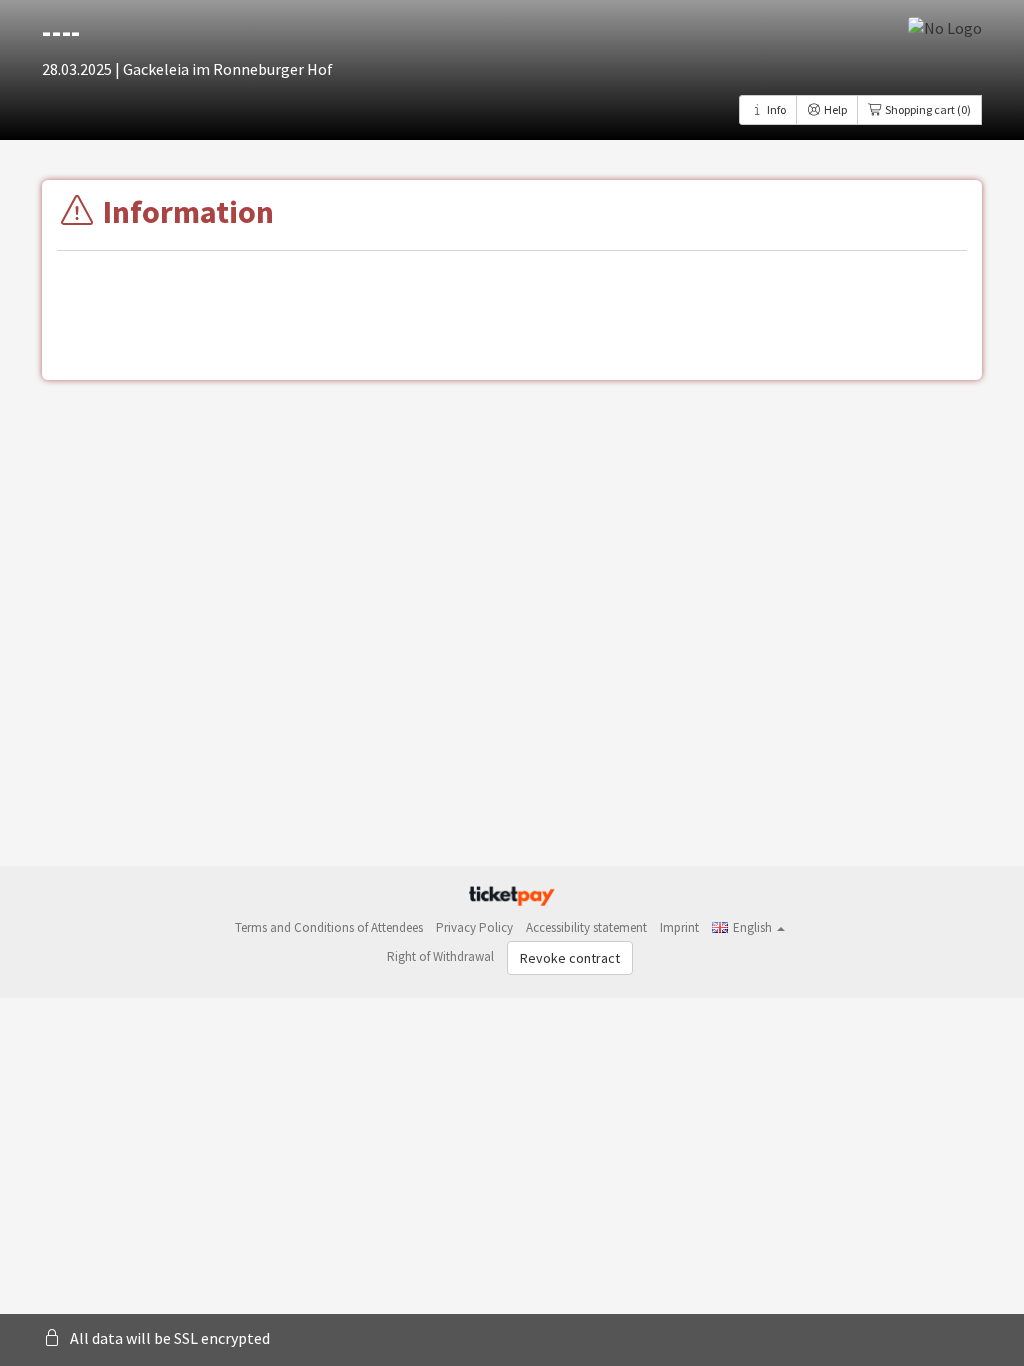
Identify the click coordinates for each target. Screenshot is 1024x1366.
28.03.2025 (78, 69)
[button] (748, 927)
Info (775, 109)
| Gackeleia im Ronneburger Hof (224, 69)
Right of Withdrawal (440, 956)
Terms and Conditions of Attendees (329, 927)
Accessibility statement (586, 927)
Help (834, 109)
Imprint (679, 927)
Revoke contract (570, 958)
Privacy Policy (474, 927)
